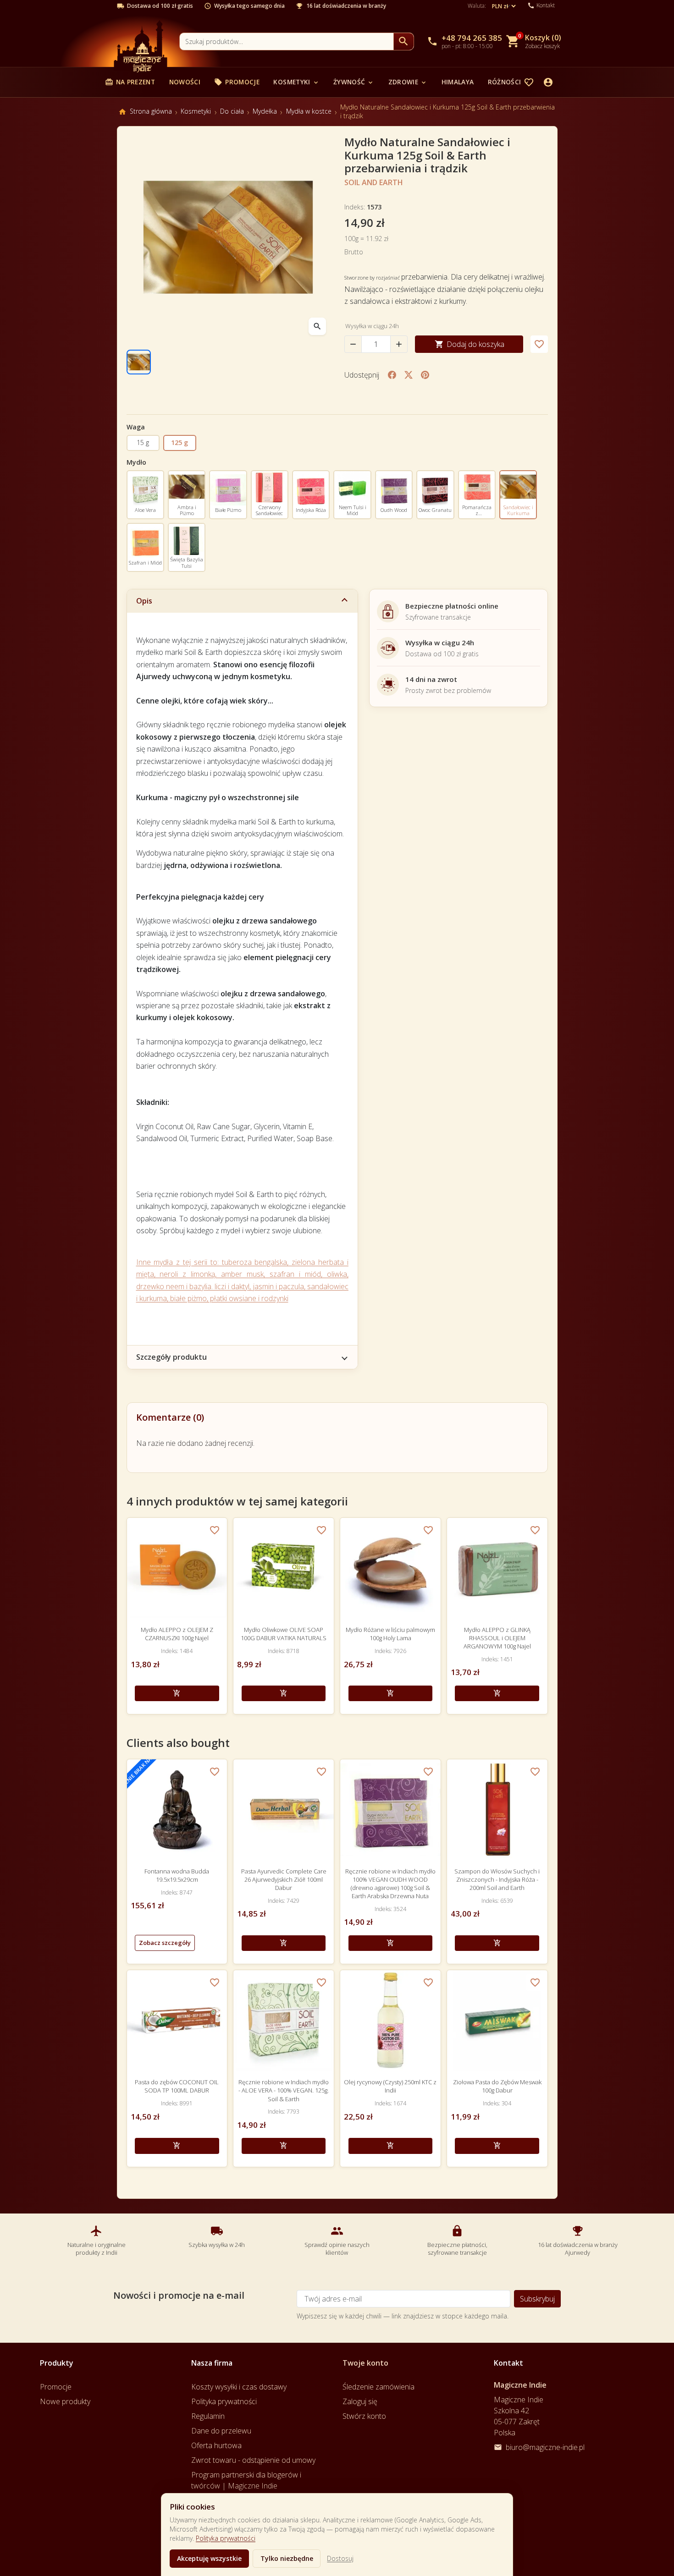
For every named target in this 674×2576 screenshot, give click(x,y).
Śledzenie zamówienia (378, 2387)
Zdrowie (408, 82)
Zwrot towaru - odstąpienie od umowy (253, 2460)
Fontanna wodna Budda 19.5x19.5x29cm (177, 1875)
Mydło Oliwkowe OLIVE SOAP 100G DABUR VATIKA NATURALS (284, 1634)
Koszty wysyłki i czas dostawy (239, 2387)
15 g (143, 442)
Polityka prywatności (226, 2538)
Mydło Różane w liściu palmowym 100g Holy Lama (390, 1634)
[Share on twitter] (409, 375)
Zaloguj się (360, 2401)
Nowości (185, 82)
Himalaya (458, 82)
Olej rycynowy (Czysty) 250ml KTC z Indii (390, 2086)
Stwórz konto (364, 2416)
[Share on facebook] (392, 375)
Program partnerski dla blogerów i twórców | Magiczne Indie (246, 2480)
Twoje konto (365, 2363)
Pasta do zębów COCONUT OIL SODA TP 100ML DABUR (177, 2086)
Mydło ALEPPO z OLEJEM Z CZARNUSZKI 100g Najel (177, 1634)
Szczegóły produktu (171, 1357)
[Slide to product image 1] (139, 362)
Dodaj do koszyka (470, 344)
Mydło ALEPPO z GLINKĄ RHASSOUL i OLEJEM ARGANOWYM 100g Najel (497, 1638)
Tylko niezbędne (287, 2558)
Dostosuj (340, 2558)
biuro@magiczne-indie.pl (545, 2447)
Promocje (237, 82)
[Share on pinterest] (425, 375)
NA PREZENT (130, 82)
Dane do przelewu (221, 2431)
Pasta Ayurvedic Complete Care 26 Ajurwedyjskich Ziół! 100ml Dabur (284, 1879)
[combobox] (287, 41)
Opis (144, 601)
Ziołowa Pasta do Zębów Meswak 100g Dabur (497, 2086)
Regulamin (208, 2416)
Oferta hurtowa (216, 2445)
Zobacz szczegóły (165, 1943)
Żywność (354, 82)
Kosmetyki (296, 82)
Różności (509, 82)
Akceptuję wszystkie (209, 2558)
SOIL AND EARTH (374, 182)
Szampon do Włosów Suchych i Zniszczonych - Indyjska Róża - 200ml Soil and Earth (497, 1879)
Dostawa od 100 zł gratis (160, 6)
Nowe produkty (65, 2401)
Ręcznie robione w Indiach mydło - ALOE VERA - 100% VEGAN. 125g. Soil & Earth (284, 2090)
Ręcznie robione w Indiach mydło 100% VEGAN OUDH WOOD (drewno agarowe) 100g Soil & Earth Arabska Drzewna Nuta (390, 1884)
